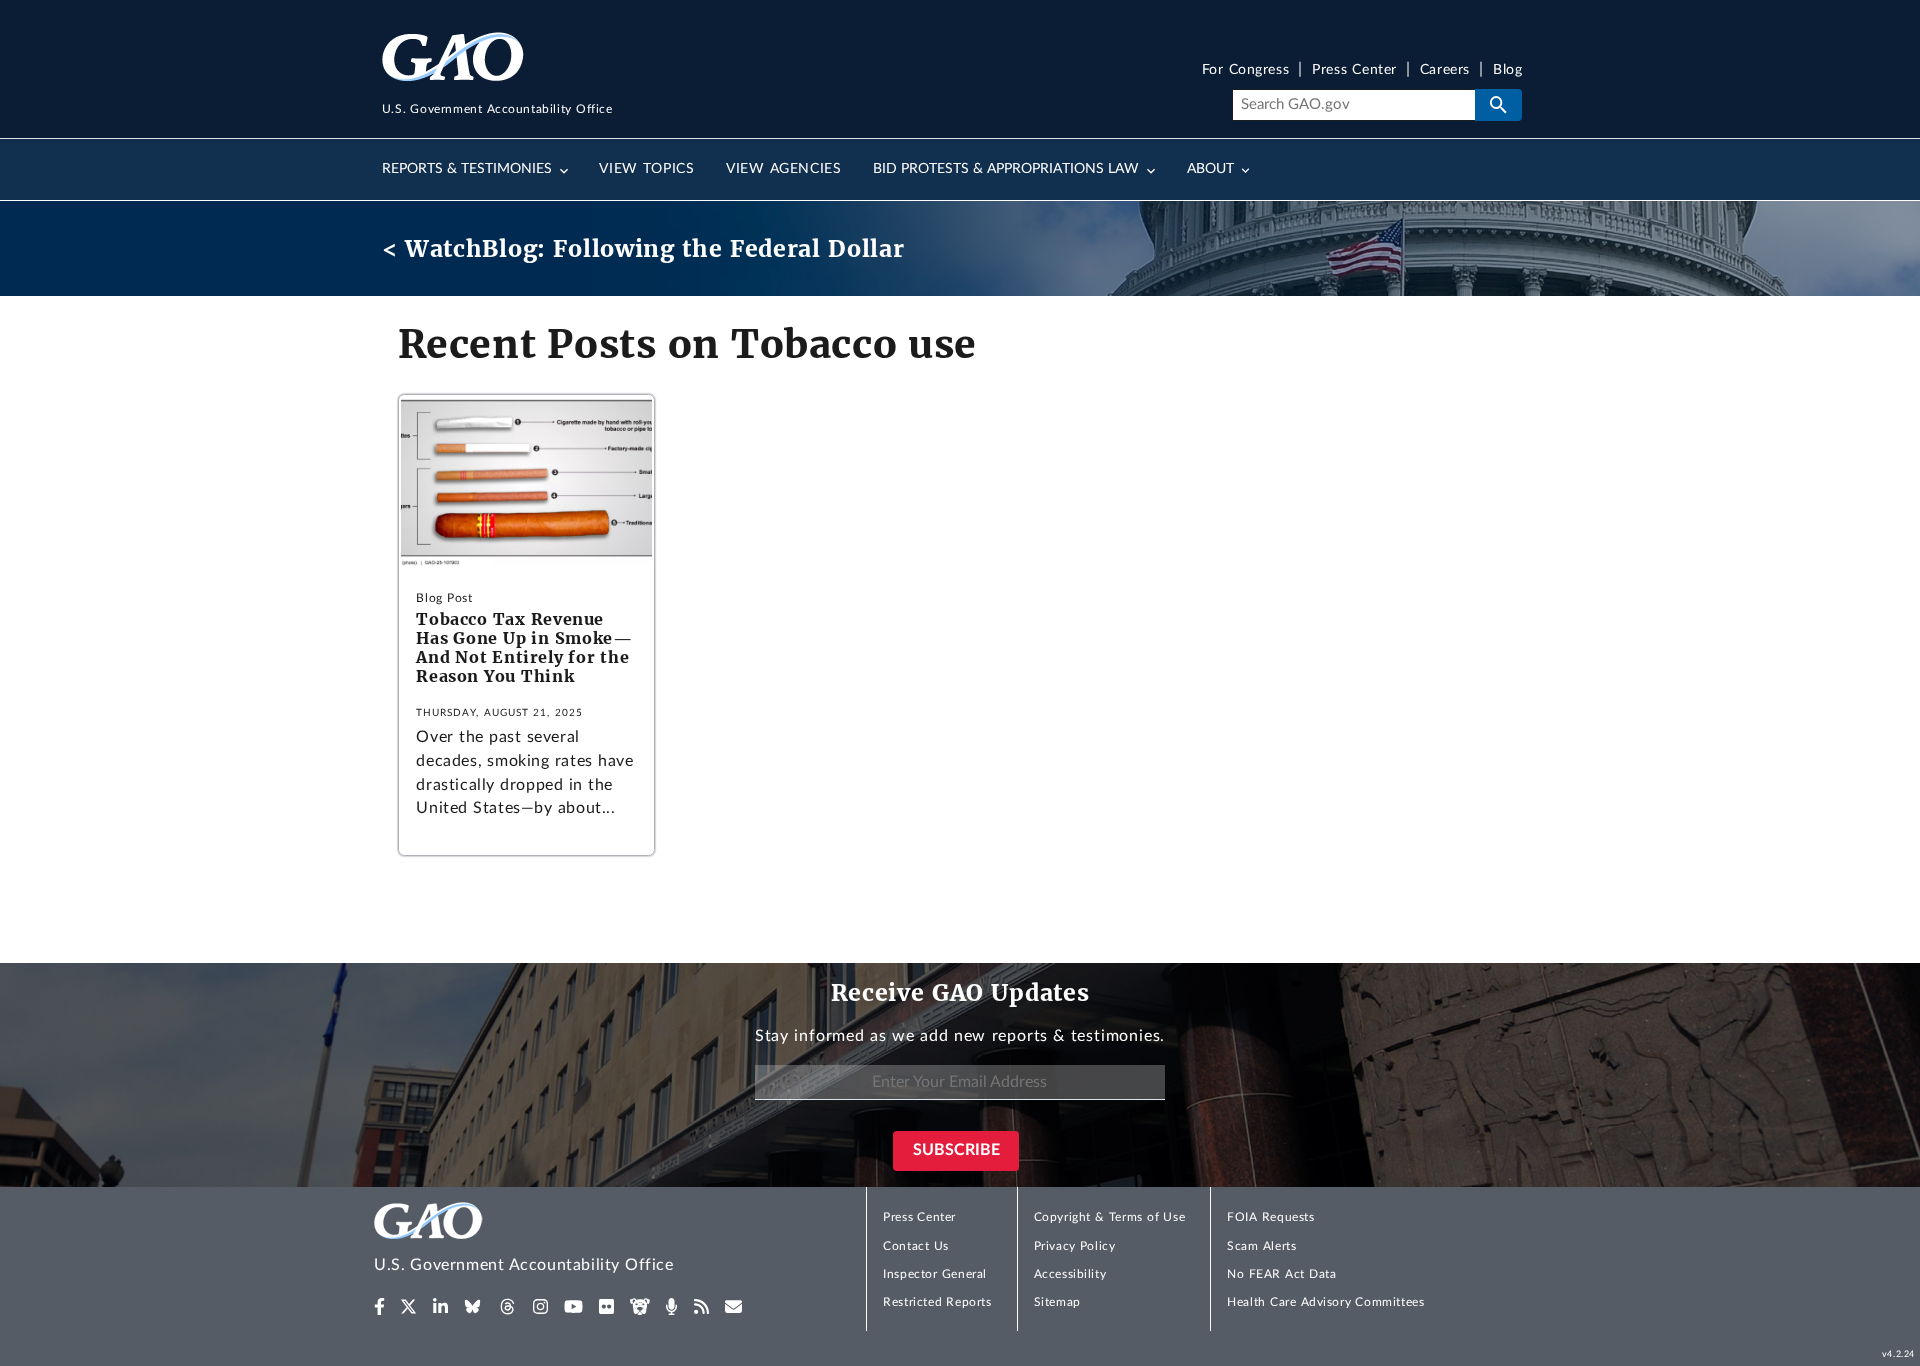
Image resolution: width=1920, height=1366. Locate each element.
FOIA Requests (1270, 1217)
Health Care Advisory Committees (1325, 1302)
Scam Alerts (1261, 1246)
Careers (1445, 70)
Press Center (1354, 70)
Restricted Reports (937, 1302)
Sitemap (1057, 1302)
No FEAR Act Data (1281, 1274)
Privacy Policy (1075, 1246)
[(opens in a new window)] (379, 1307)
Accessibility (1070, 1274)
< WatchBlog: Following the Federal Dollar (643, 248)
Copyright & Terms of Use (1110, 1217)
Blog (1507, 70)
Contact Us (916, 1246)
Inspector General (935, 1274)
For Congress (1246, 70)
